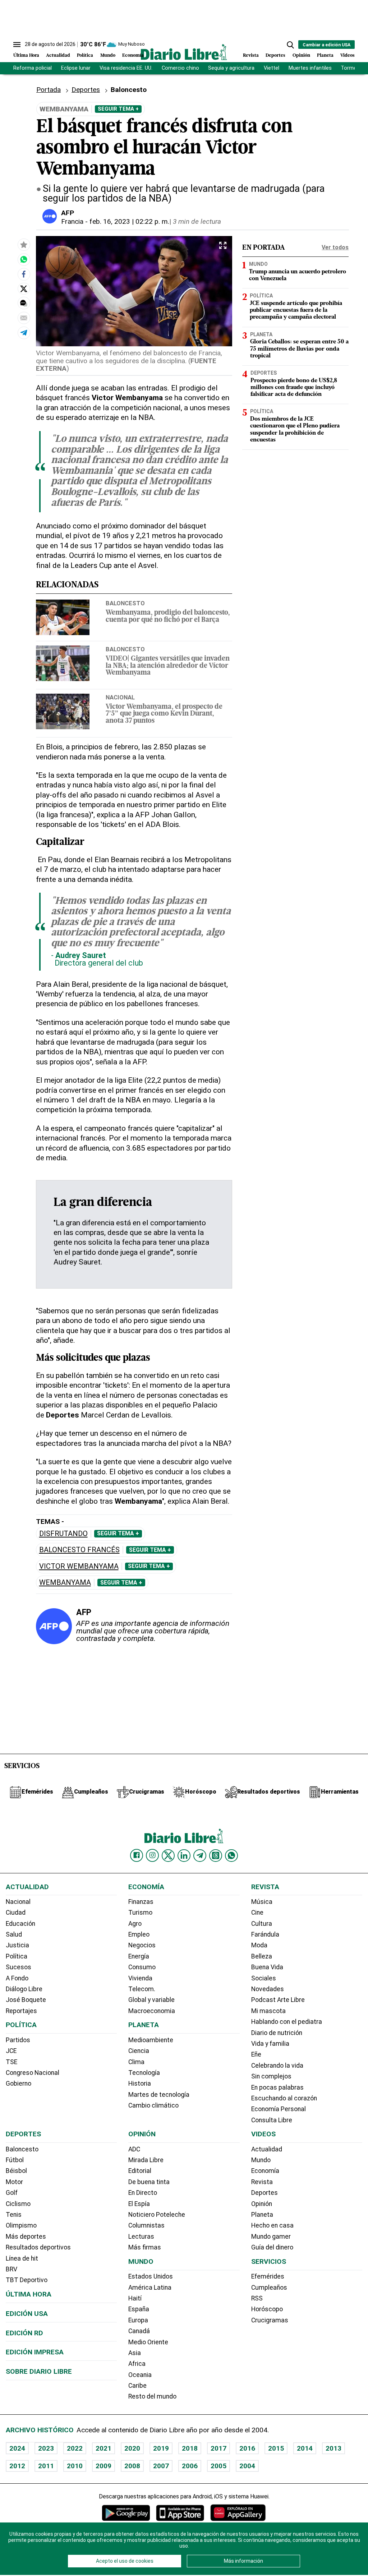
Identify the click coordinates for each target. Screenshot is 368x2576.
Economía (133, 56)
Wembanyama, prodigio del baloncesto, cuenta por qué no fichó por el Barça (168, 616)
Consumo (142, 1967)
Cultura (262, 1924)
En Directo (143, 2193)
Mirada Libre (146, 2160)
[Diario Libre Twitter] (168, 1855)
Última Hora (26, 56)
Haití (135, 2298)
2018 (190, 2448)
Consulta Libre (272, 2120)
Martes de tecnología (159, 2095)
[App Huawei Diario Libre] (238, 2513)
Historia (140, 2084)
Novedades (268, 1989)
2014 (305, 2448)
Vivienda (140, 1978)
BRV (11, 2269)
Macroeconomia (152, 2011)
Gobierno (19, 2084)
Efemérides (268, 2276)
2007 (161, 2466)
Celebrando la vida (277, 2066)
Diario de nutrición (277, 2033)
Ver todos (335, 247)
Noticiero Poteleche (157, 2215)
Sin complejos (271, 2076)
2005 (218, 2466)
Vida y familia (270, 2044)
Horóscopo (267, 2309)
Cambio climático (153, 2105)
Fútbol (15, 2160)
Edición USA (27, 2314)
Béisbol (16, 2171)
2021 (103, 2448)
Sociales (264, 1978)
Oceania (140, 2375)
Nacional (120, 697)
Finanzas (141, 1902)
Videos (348, 56)
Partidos (18, 2040)
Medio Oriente (148, 2342)
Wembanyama (65, 1583)
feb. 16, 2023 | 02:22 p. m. (129, 221)
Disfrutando (63, 1534)
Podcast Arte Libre (278, 2000)
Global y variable (151, 2000)
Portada (49, 90)
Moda (259, 1945)
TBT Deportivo (27, 2280)
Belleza (262, 1956)
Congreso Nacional (33, 2073)
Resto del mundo (152, 2396)
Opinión (301, 56)
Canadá (139, 2331)
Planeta (325, 56)
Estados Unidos (151, 2276)
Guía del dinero (272, 2247)
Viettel (272, 68)
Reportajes (21, 2011)
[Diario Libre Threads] (216, 1855)
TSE (11, 2062)
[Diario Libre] (184, 52)
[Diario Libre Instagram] (152, 1855)
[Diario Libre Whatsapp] (231, 1855)
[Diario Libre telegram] (200, 1855)
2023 (46, 2448)
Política (85, 56)
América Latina (150, 2288)
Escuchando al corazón (284, 2098)
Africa (137, 2364)
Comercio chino (180, 68)
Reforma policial (33, 68)
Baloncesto (125, 603)
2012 (17, 2466)
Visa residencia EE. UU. (126, 68)
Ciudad (16, 1913)
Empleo (139, 1934)
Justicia (17, 1945)
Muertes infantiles (310, 68)
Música (262, 1902)
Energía (139, 1956)
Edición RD (24, 2333)
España (139, 2309)
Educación (20, 1924)
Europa (138, 2320)
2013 (333, 2448)
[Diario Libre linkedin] (184, 1855)
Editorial (140, 2171)
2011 (46, 2466)
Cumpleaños (269, 2288)
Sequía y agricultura (231, 68)
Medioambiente (151, 2040)
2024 (17, 2448)
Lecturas (141, 2237)
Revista (251, 56)
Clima (136, 2062)
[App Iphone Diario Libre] (180, 2513)
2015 (276, 2448)
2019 (161, 2448)
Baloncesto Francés (79, 1550)
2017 (218, 2448)
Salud (14, 1934)
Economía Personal (279, 2109)
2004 (247, 2466)
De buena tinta (149, 2182)
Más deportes (26, 2237)
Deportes (275, 56)
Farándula (265, 1934)
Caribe (137, 2386)
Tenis (14, 2215)
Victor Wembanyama (79, 1566)
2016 (247, 2448)
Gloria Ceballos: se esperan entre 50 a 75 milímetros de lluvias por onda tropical (299, 349)
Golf (12, 2193)
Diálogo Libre (24, 1989)
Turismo (140, 1913)
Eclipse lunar (76, 68)
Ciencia (139, 2051)
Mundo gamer (271, 2237)
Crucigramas (270, 2320)
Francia (72, 221)
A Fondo (17, 1978)
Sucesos (19, 1967)
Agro (135, 1924)
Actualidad (58, 56)
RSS (257, 2298)
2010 (75, 2466)
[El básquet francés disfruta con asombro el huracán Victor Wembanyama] (24, 259)
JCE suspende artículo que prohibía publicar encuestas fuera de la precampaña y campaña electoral (296, 310)
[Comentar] (24, 303)
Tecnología (144, 2073)
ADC (134, 2149)
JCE (11, 2051)
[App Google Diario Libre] (126, 2513)
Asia (135, 2353)
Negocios (142, 1945)
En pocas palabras (277, 2087)
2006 (190, 2466)
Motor (14, 2182)
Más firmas (145, 2247)
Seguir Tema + (118, 109)
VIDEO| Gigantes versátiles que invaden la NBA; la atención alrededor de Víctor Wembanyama (168, 666)
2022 (75, 2448)
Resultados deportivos (38, 2247)
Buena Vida (267, 1967)
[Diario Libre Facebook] (137, 1855)
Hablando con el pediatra (287, 2022)
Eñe (256, 2054)
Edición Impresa (35, 2352)
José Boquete (26, 2000)
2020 (132, 2448)
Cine (257, 1913)
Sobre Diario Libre (39, 2371)
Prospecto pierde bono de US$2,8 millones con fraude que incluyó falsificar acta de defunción (294, 388)
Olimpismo (21, 2225)
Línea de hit (22, 2258)
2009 (103, 2466)
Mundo (108, 56)
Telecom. (142, 1989)
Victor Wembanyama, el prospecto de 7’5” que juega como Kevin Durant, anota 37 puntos (164, 714)
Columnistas (146, 2225)
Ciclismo (18, 2204)
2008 (132, 2466)
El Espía (139, 2204)
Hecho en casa (272, 2225)
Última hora (29, 2294)
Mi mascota (268, 2011)
